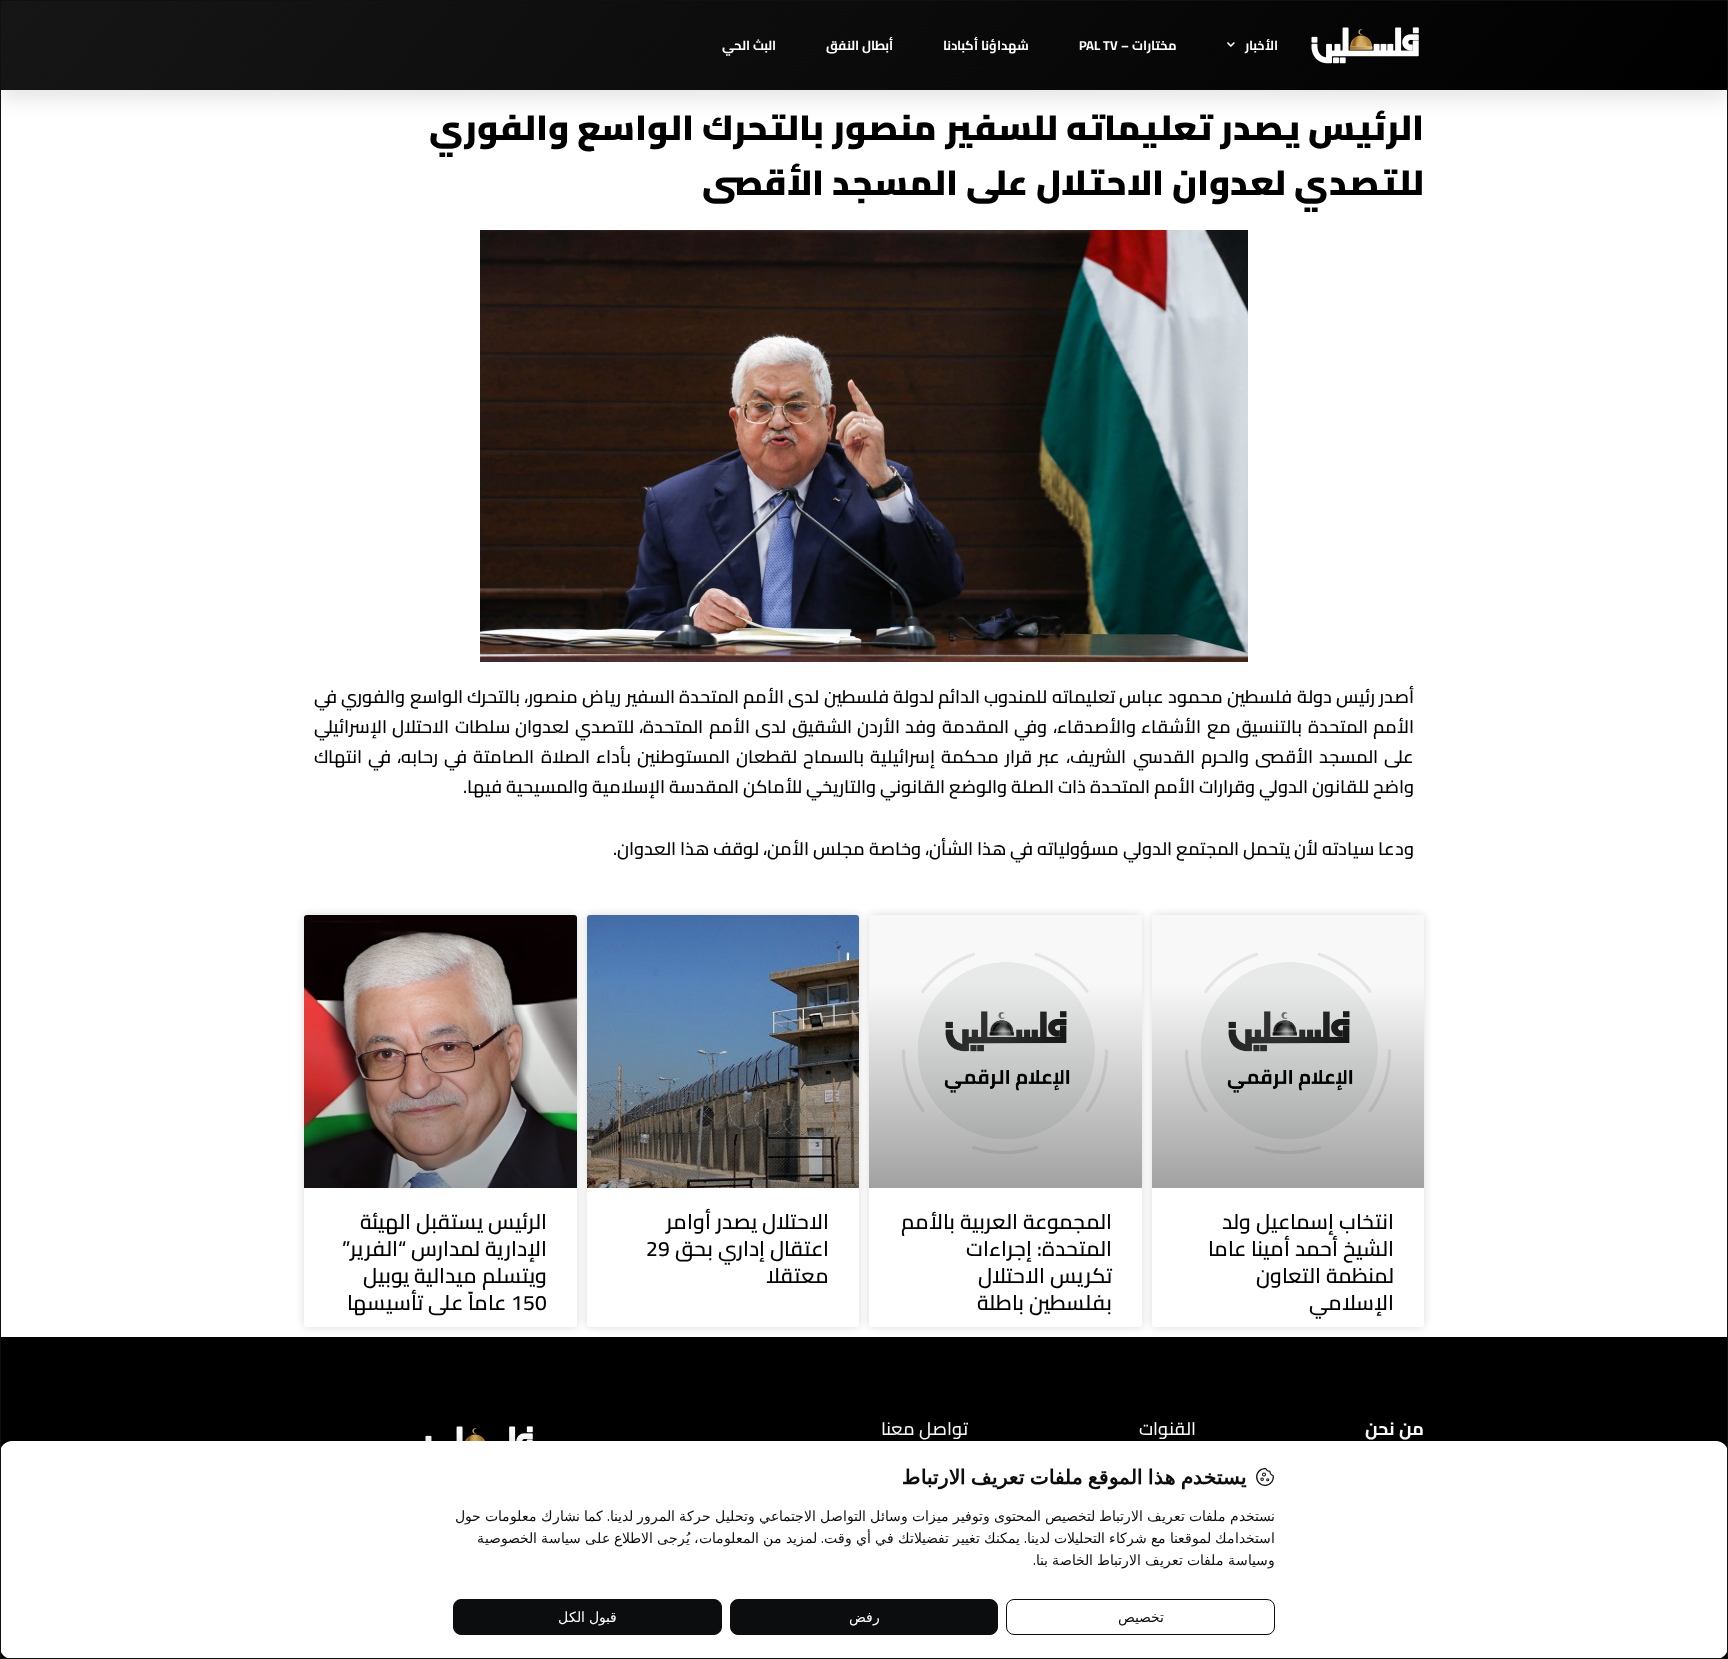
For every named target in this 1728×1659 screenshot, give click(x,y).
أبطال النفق (859, 45)
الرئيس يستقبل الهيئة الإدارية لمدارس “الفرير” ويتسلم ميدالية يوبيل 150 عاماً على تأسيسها (444, 1262)
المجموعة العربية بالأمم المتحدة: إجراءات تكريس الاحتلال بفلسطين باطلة (1006, 1262)
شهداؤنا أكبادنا (986, 45)
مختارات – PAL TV (1128, 45)
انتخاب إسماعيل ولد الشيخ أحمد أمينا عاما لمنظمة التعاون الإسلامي (1301, 1262)
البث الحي (749, 45)
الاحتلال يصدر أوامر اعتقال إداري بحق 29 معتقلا (737, 1249)
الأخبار (1261, 45)
